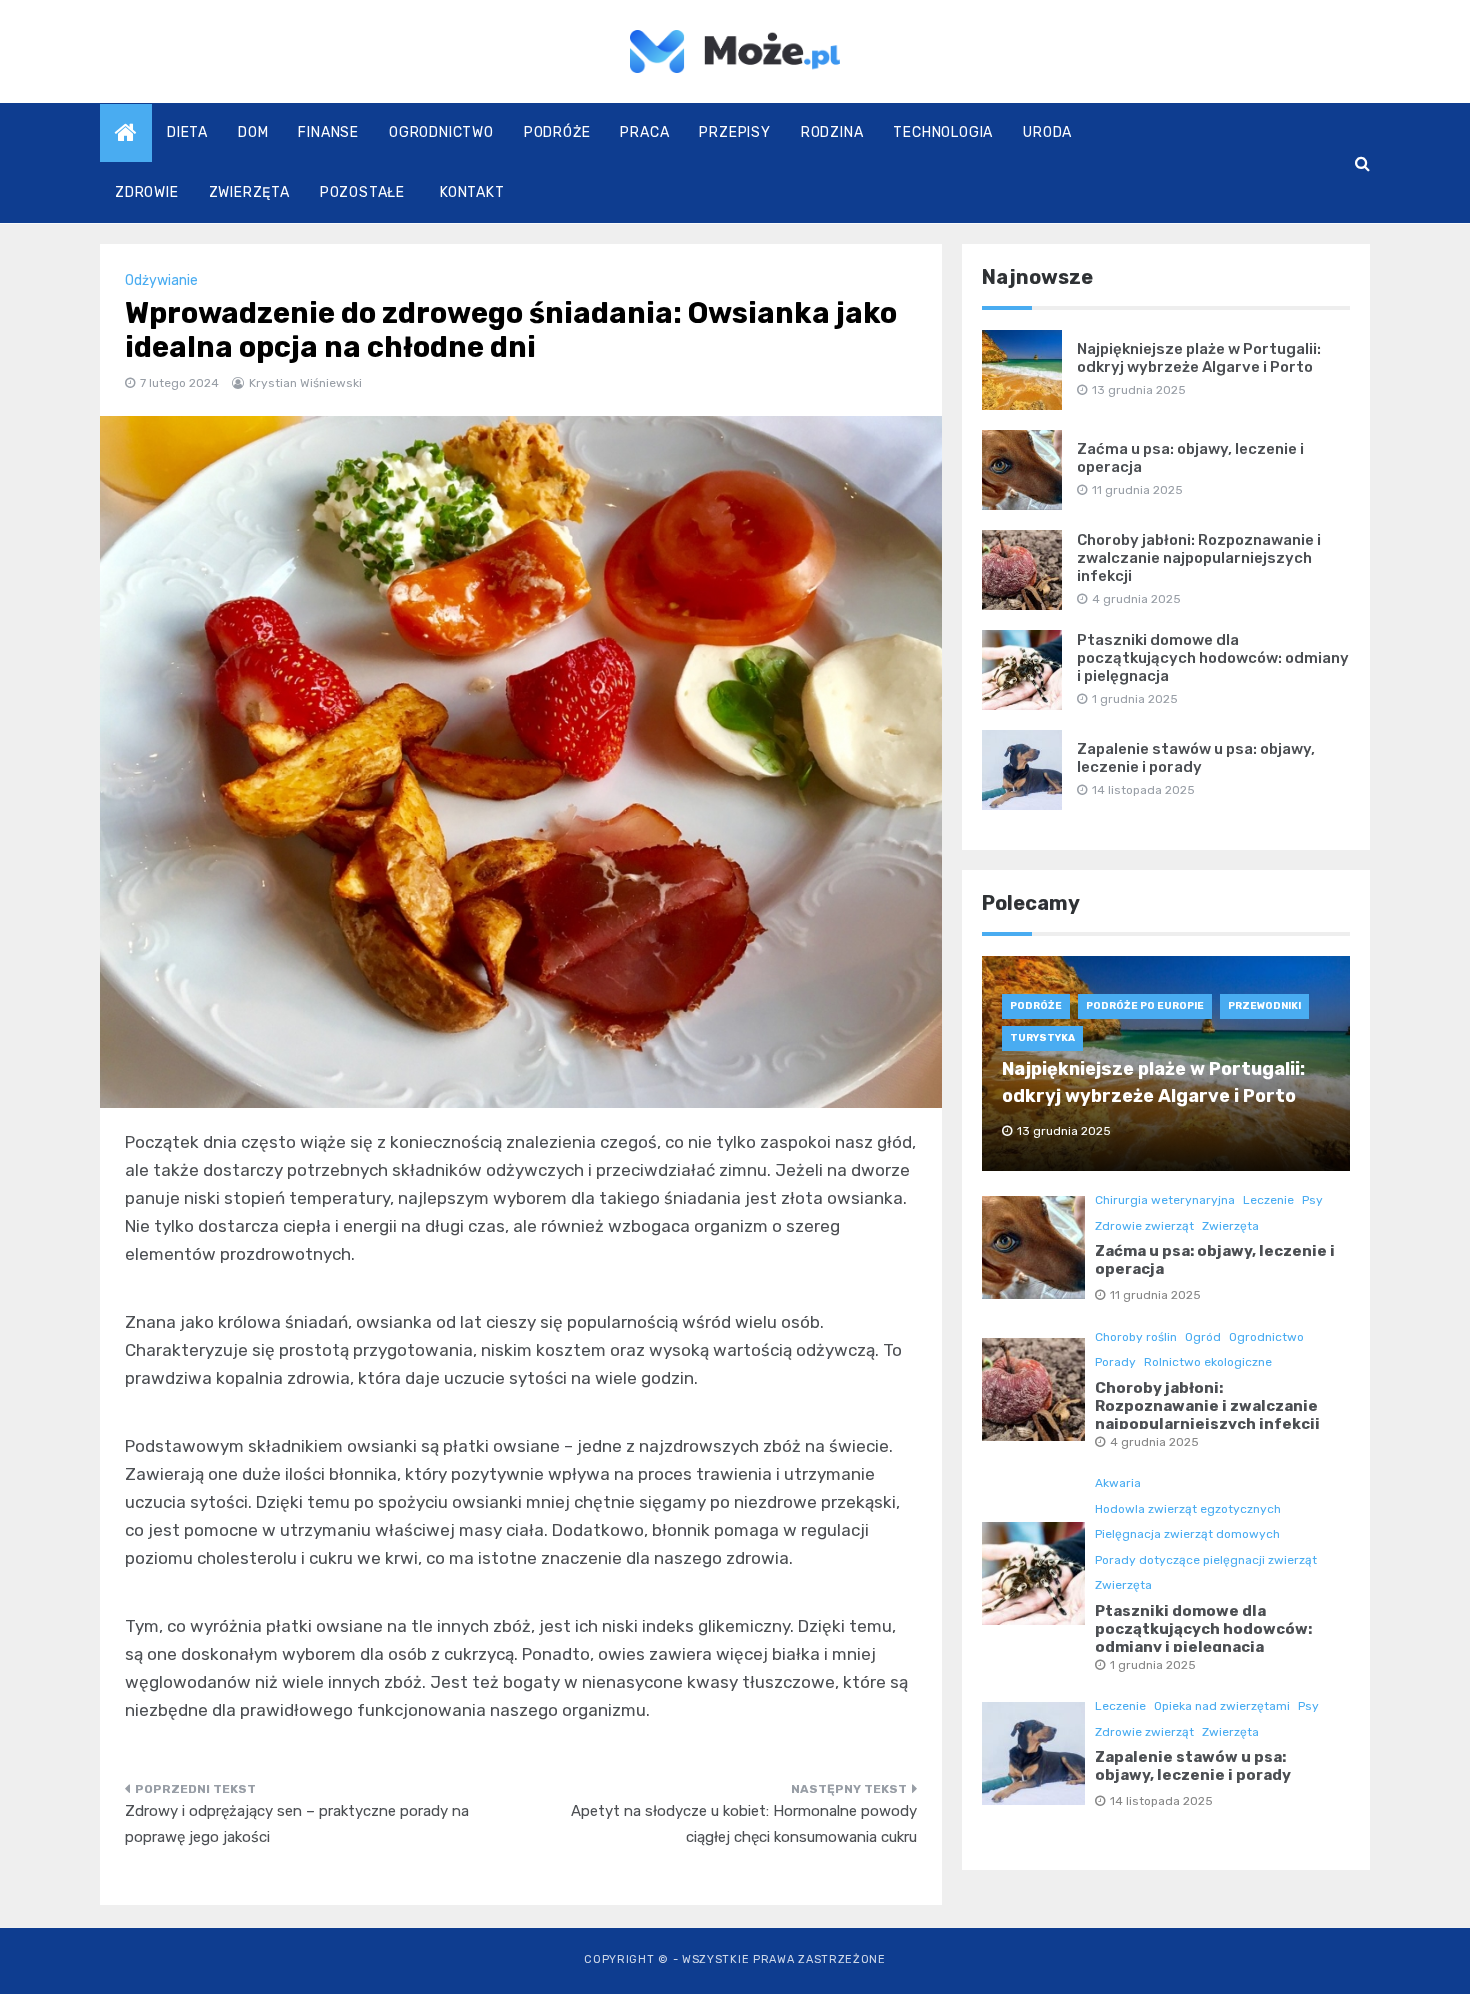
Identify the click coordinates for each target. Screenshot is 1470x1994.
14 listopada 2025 (1161, 1801)
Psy (1312, 1200)
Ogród (1203, 1337)
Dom (253, 132)
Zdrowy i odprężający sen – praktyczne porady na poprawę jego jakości (297, 1824)
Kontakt (472, 192)
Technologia (943, 132)
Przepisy (734, 132)
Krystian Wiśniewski (305, 383)
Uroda (1047, 132)
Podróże (557, 132)
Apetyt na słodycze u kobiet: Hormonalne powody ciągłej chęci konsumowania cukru (744, 1824)
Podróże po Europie (1145, 1006)
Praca (644, 132)
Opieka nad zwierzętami (1222, 1706)
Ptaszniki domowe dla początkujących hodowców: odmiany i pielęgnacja (1213, 658)
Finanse (328, 132)
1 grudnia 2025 (1153, 1665)
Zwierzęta (249, 192)
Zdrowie (147, 192)
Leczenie (1268, 1200)
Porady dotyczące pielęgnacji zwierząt (1206, 1560)
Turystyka (1042, 1038)
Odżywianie (161, 280)
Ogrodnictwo (441, 132)
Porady (1115, 1362)
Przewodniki (1264, 1006)
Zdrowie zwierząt (1144, 1226)
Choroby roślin (1136, 1337)
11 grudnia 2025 (1155, 1295)
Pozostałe (362, 192)
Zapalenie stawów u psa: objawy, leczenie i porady (1196, 758)
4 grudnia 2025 (1154, 1442)
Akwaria (1118, 1483)
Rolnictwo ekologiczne (1208, 1362)
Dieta (187, 132)
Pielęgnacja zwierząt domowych (1187, 1534)
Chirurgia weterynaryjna (1165, 1200)
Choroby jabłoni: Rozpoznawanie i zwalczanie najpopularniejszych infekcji (1199, 558)
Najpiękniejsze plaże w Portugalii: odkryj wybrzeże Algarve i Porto (1199, 358)
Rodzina (832, 132)
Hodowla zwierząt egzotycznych (1188, 1509)
